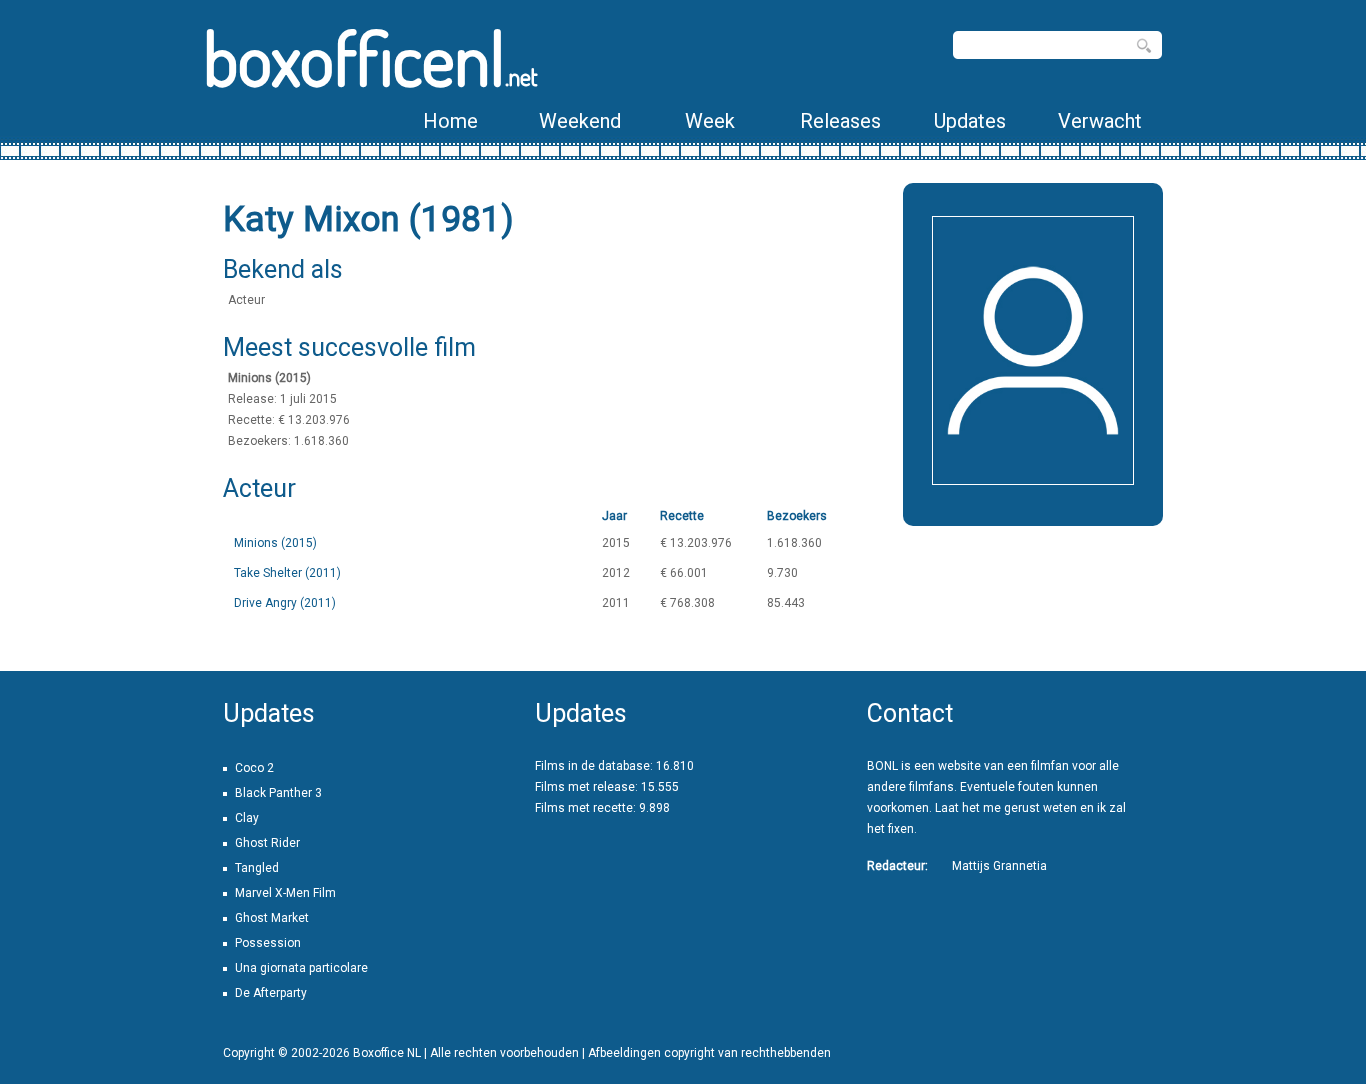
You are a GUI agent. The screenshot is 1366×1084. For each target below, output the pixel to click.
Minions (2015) (275, 543)
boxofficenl (370, 57)
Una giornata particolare (301, 968)
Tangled (257, 868)
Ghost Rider (267, 843)
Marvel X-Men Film (285, 893)
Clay (247, 818)
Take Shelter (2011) (287, 573)
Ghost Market (272, 918)
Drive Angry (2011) (285, 603)
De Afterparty (271, 993)
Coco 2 (254, 768)
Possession (268, 943)
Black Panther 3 (278, 793)
